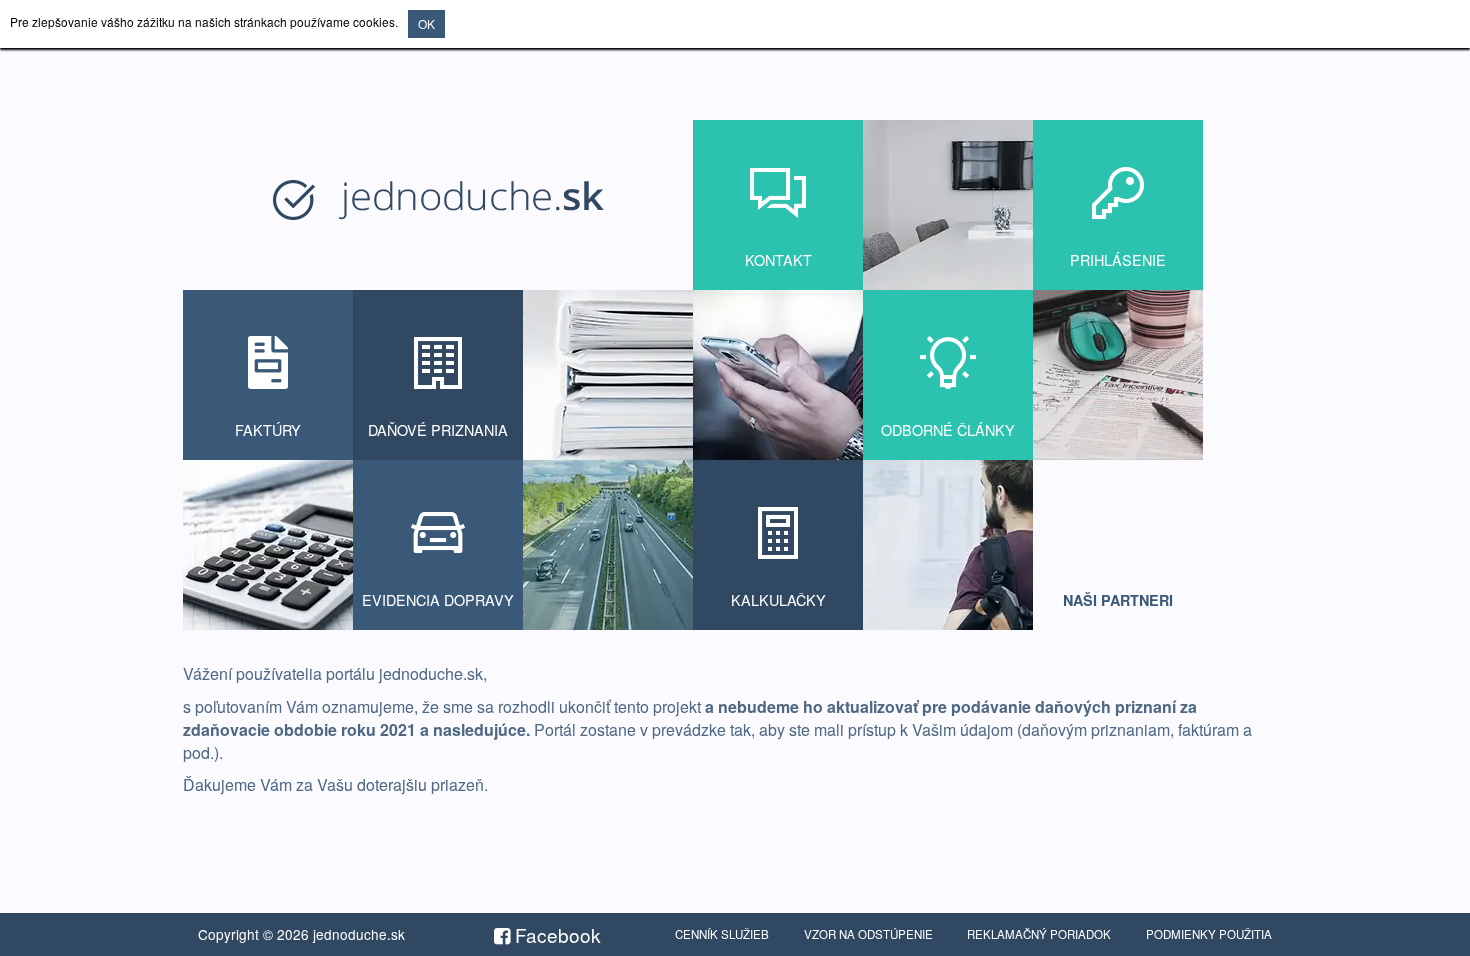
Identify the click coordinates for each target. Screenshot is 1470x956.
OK (426, 23)
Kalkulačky (778, 599)
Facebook (555, 934)
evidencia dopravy (438, 599)
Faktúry (268, 429)
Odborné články (948, 429)
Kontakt (778, 259)
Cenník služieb (722, 934)
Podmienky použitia (1209, 934)
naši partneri (1118, 600)
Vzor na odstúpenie (868, 934)
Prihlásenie (1118, 259)
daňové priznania (438, 429)
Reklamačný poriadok (1039, 934)
